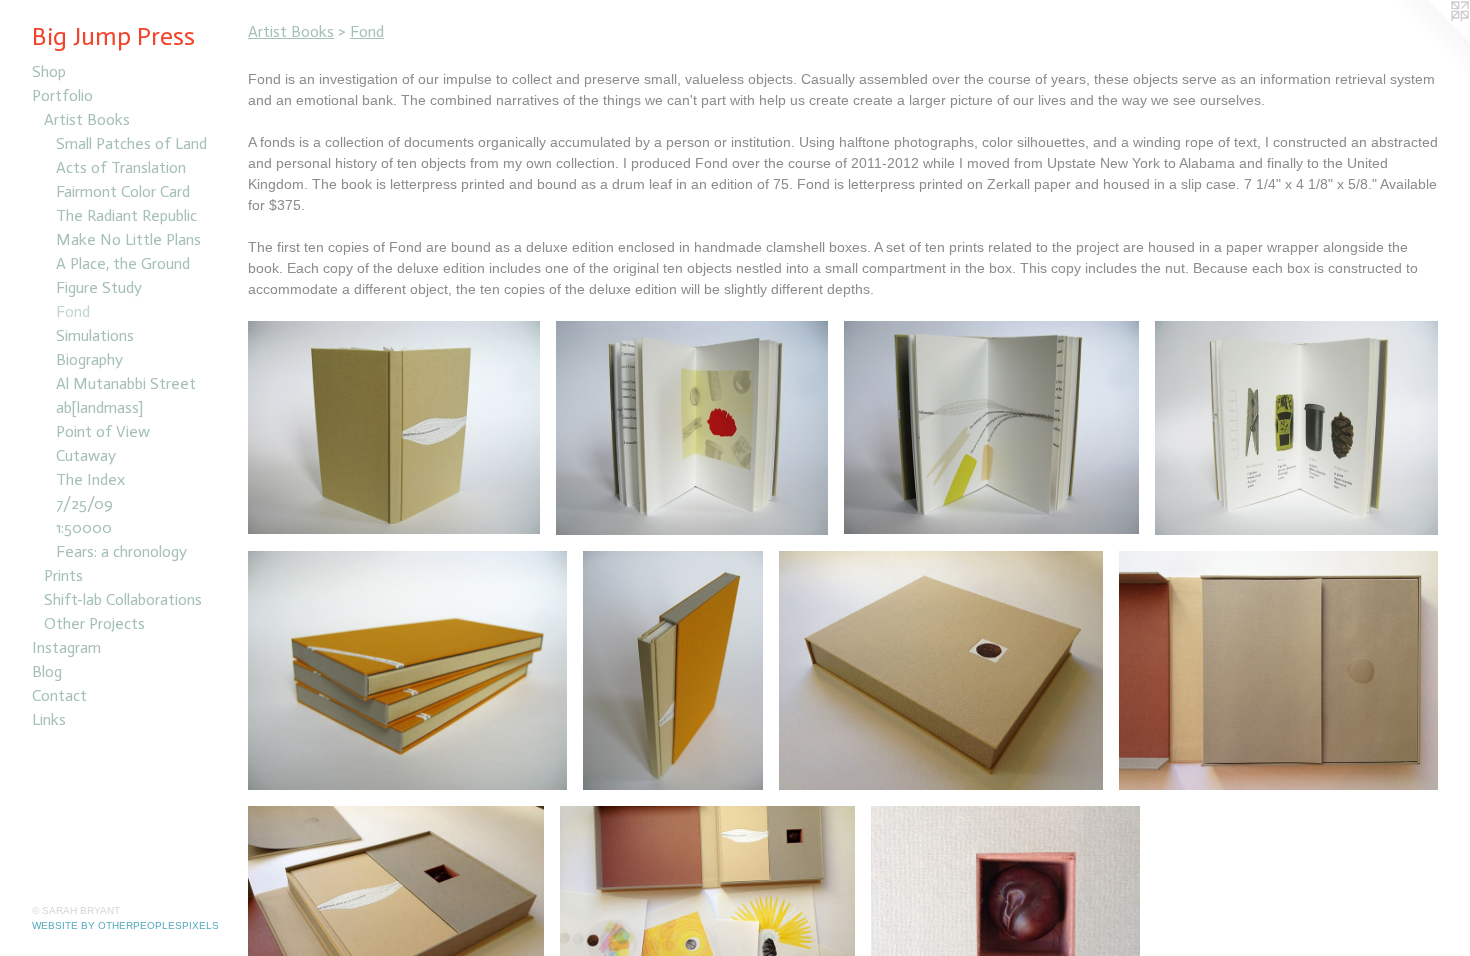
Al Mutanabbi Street (126, 383)
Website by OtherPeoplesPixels (125, 925)
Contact (59, 695)
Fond (73, 311)
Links (49, 719)
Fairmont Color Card (123, 191)
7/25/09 (84, 503)
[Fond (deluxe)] (941, 670)
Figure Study (99, 287)
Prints (63, 575)
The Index (90, 479)
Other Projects (94, 623)
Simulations (95, 335)
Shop (49, 71)
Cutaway (86, 455)
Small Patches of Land (131, 143)
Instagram (66, 647)
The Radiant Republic (126, 215)
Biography (89, 359)
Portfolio (62, 95)
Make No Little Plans (128, 239)
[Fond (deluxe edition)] (1278, 670)
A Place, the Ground (123, 263)
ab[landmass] (99, 407)
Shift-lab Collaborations (123, 599)
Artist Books (87, 119)
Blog (47, 671)
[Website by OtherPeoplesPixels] (1430, 40)
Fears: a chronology (121, 551)
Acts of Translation (121, 167)
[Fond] (394, 427)
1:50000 (84, 527)
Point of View (103, 431)
